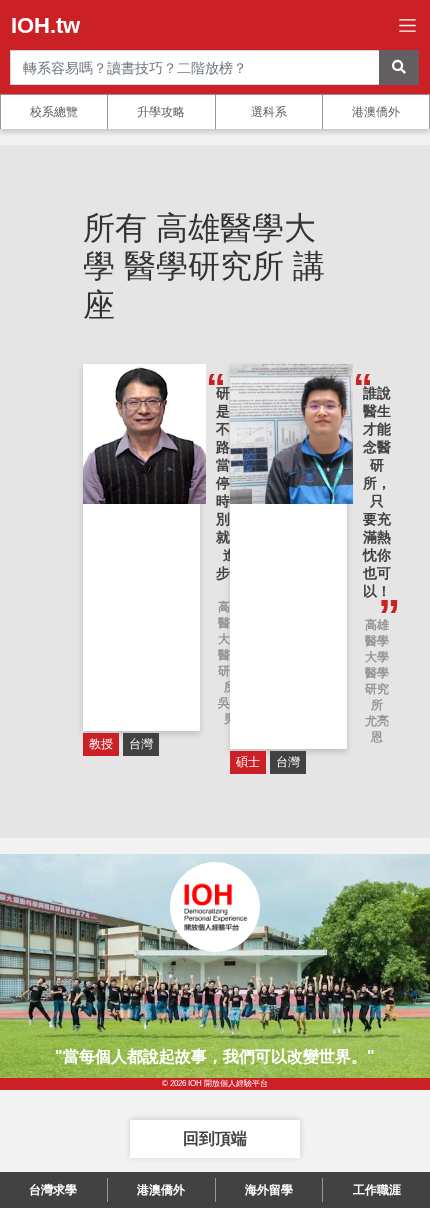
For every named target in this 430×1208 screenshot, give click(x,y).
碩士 (248, 762)
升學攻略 (161, 112)
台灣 (141, 744)
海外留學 (269, 1190)
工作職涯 (377, 1190)
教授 (101, 744)
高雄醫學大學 (377, 641)
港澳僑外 (376, 112)
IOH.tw (45, 25)
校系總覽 (54, 112)
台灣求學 (53, 1190)
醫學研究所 (377, 689)
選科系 (269, 112)
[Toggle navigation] (407, 25)
